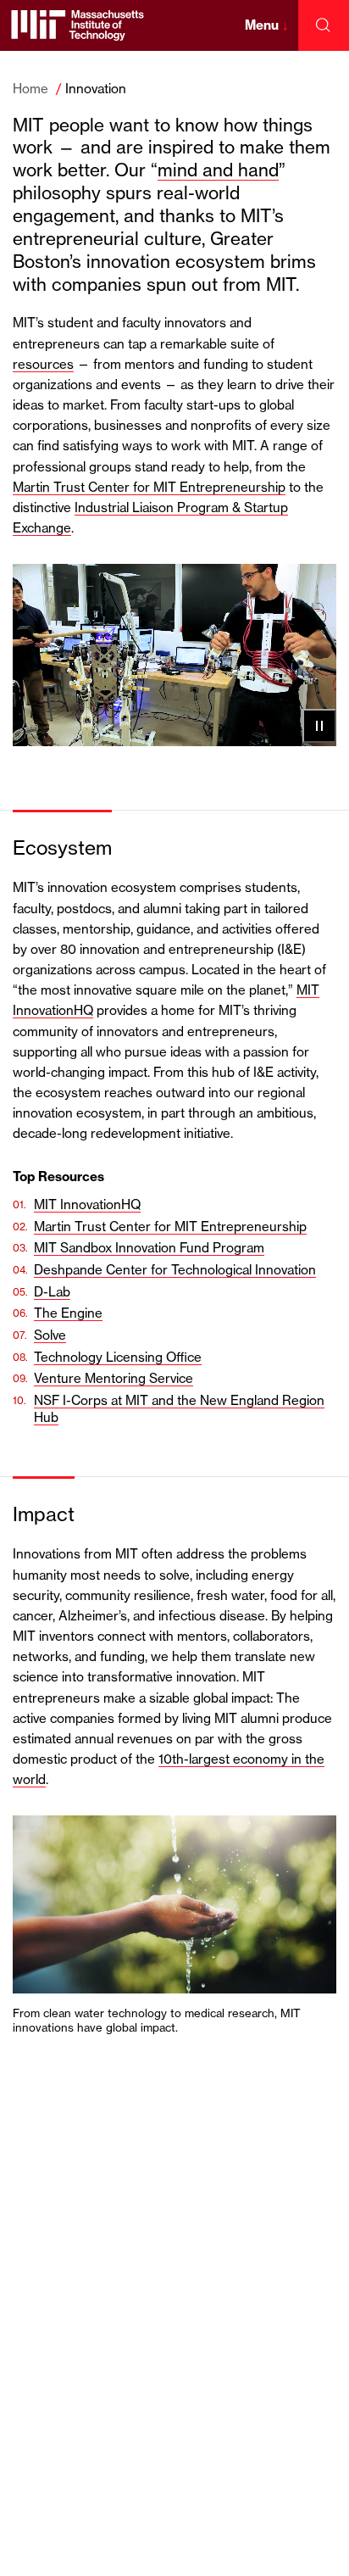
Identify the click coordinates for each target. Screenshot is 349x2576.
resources (43, 364)
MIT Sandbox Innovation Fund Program (149, 1248)
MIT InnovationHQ (87, 1204)
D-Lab (52, 1292)
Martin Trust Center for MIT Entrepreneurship (149, 487)
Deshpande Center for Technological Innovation (175, 1270)
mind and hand (218, 170)
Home (30, 89)
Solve (50, 1335)
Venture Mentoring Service (114, 1378)
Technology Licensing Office (118, 1357)
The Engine (68, 1313)
